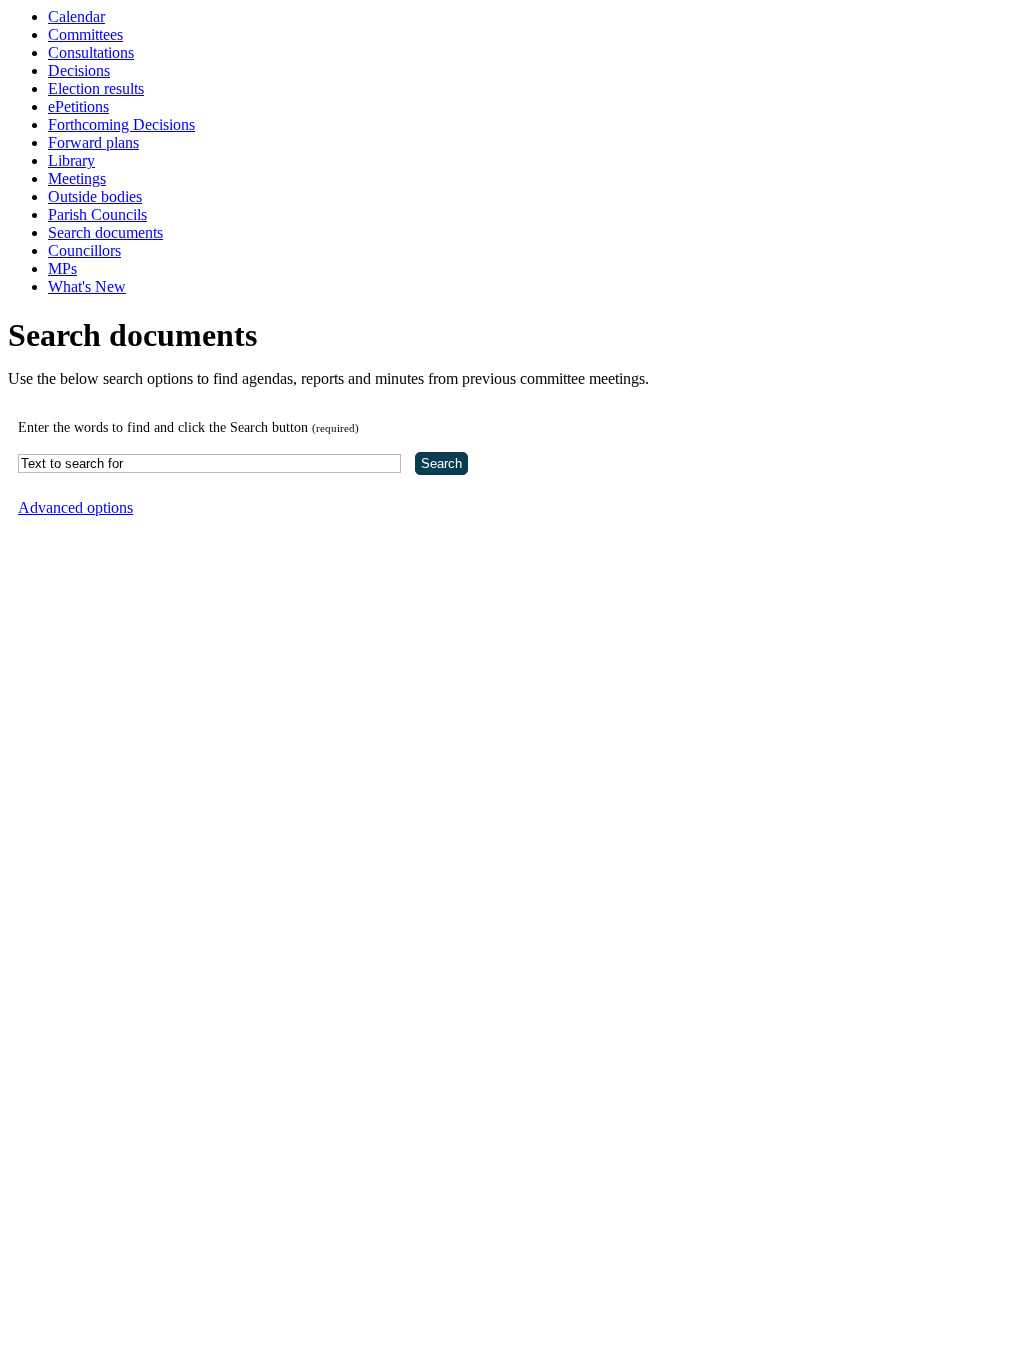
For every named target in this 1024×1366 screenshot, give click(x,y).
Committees (85, 34)
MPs (62, 268)
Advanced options (75, 507)
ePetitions (78, 106)
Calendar (76, 16)
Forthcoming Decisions (121, 124)
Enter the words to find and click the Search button (188, 427)
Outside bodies (95, 196)
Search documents (105, 232)
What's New (87, 286)
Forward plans (93, 142)
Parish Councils (97, 214)
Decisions (79, 70)
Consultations (91, 52)
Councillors (84, 250)
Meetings (77, 178)
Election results (96, 88)
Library (71, 160)
